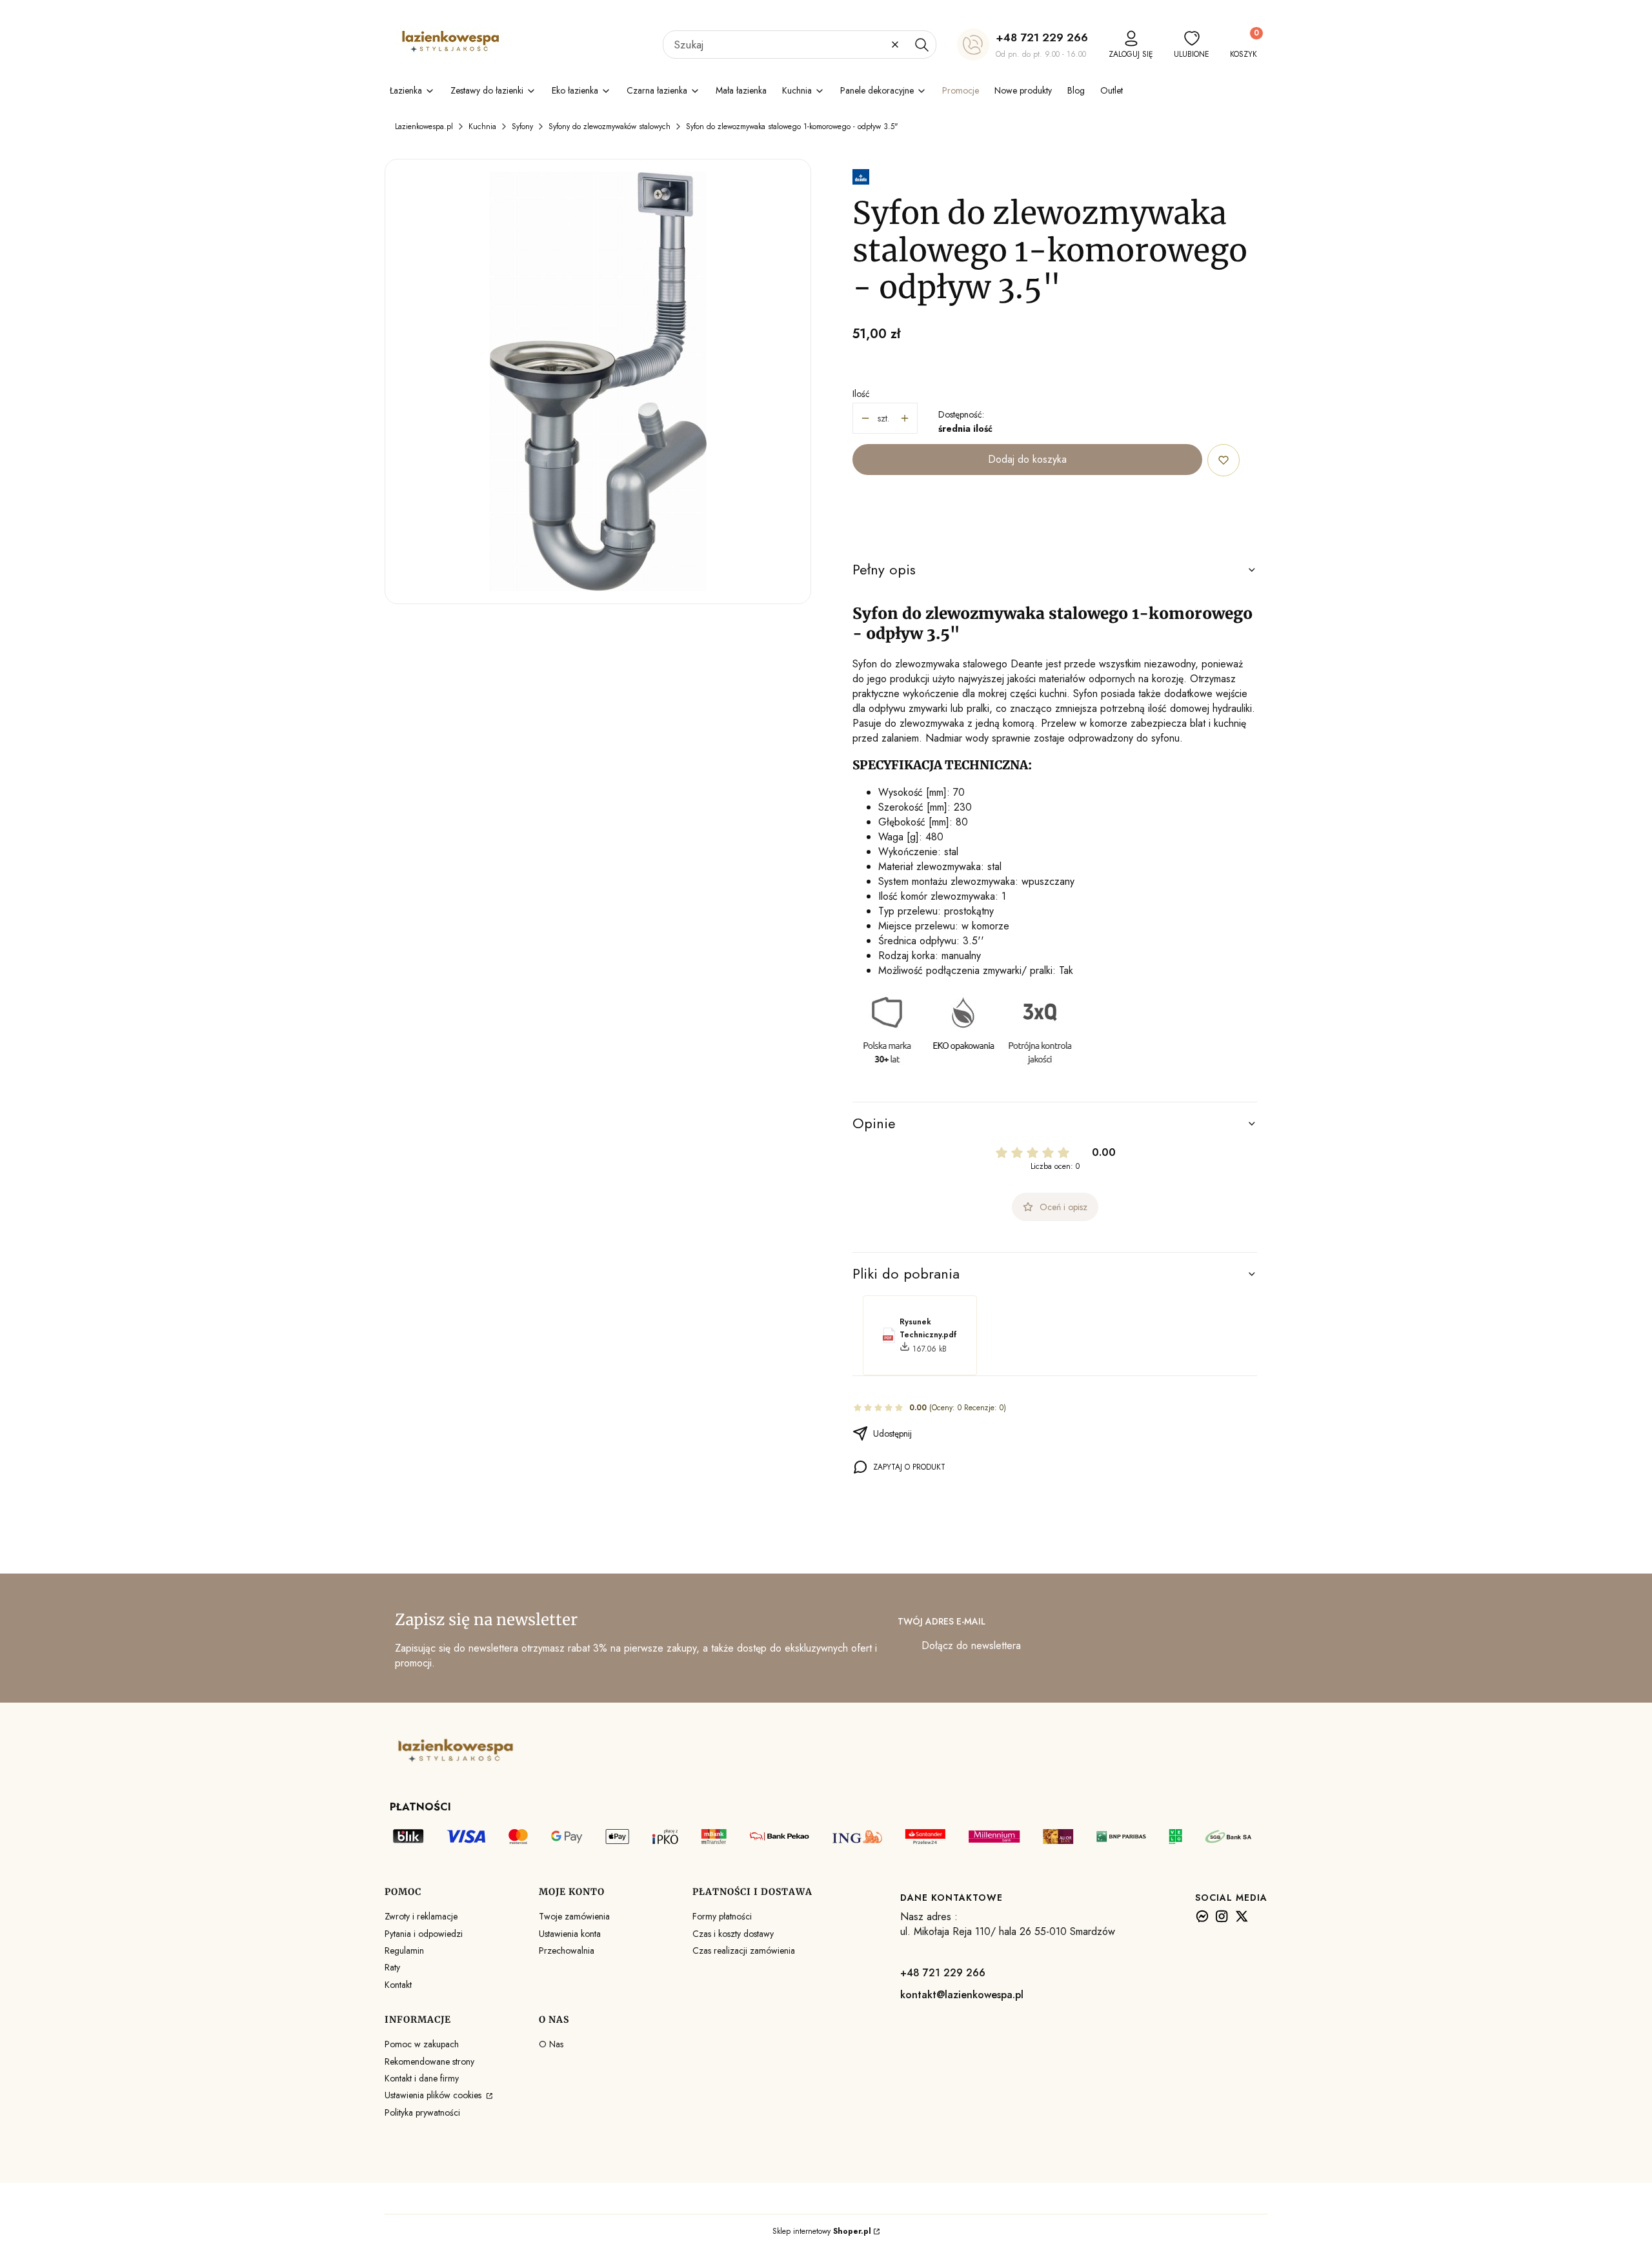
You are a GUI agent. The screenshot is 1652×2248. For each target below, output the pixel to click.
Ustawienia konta (570, 1934)
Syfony (522, 127)
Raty (392, 1967)
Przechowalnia (567, 1950)
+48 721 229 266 (1042, 37)
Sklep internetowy (822, 2231)
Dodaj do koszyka (1027, 459)
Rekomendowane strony (429, 2061)
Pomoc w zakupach (422, 2044)
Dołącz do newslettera (971, 1645)
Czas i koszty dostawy (733, 1934)
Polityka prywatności (422, 2112)
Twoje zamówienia (574, 1916)
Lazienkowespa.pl (424, 127)
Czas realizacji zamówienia (744, 1950)
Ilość (861, 394)
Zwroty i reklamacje (421, 1916)
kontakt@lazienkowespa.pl (962, 1995)
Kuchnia (482, 127)
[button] (922, 45)
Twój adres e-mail (942, 1621)
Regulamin (404, 1950)
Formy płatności (722, 1916)
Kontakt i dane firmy (422, 2078)
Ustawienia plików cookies (434, 2095)
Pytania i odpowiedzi (424, 1934)
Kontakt (398, 1985)
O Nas (551, 2044)
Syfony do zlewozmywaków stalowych (609, 127)
